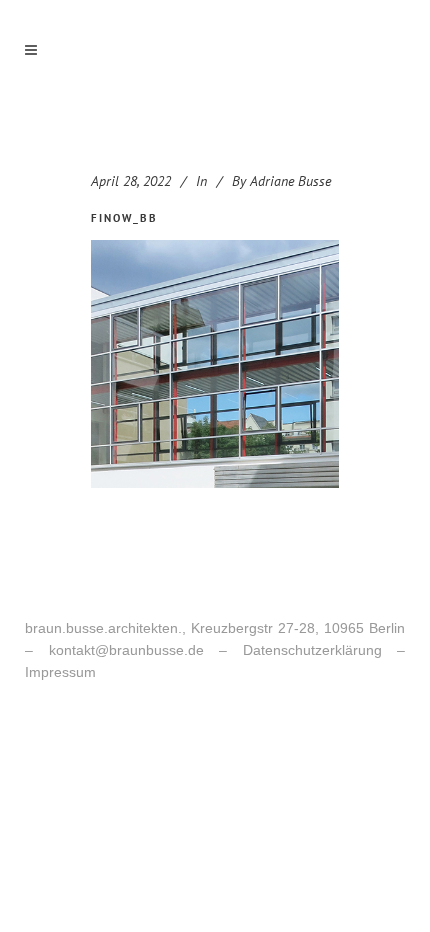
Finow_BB (124, 218)
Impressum (60, 672)
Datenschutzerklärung (312, 650)
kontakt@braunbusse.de (126, 650)
